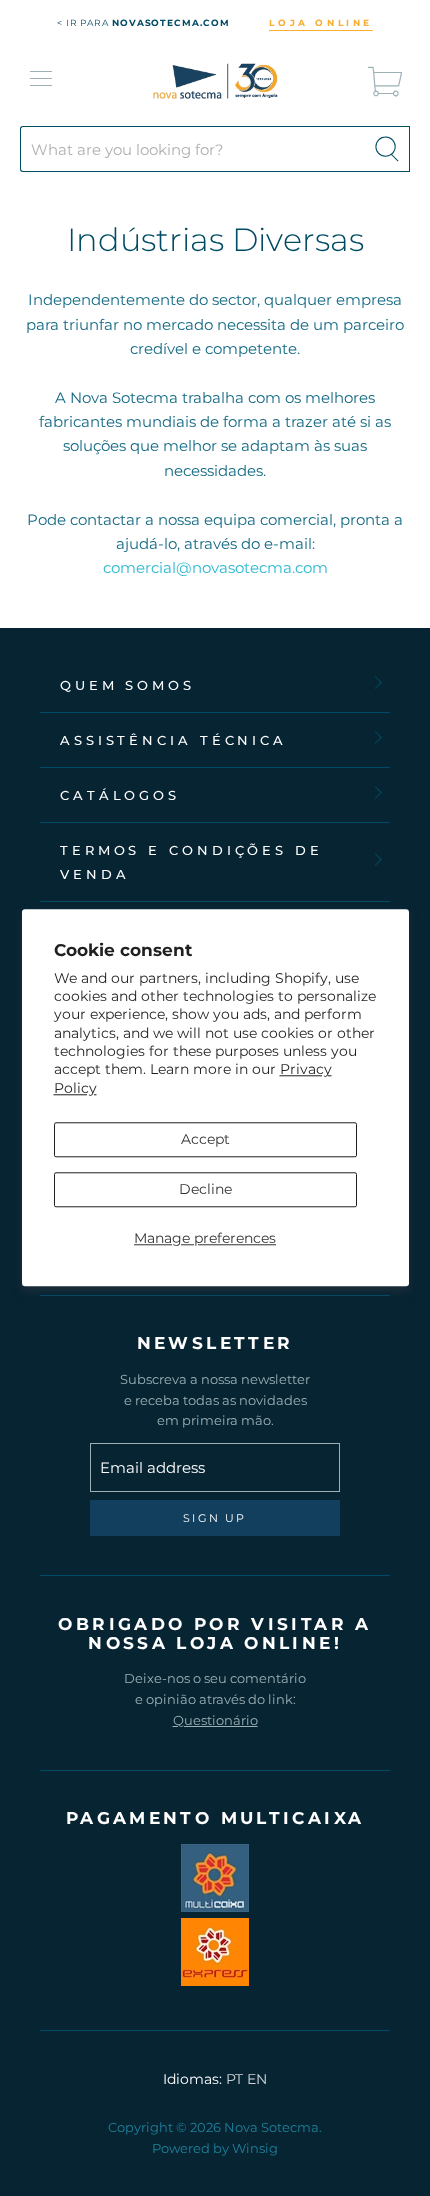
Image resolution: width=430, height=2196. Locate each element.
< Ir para (143, 22)
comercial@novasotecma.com (215, 567)
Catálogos (120, 795)
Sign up (214, 1518)
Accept (205, 1139)
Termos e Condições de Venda (191, 862)
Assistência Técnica (173, 740)
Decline (205, 1189)
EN (257, 2079)
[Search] (387, 149)
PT (234, 2079)
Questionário (215, 1720)
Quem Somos (127, 685)
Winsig (255, 2148)
